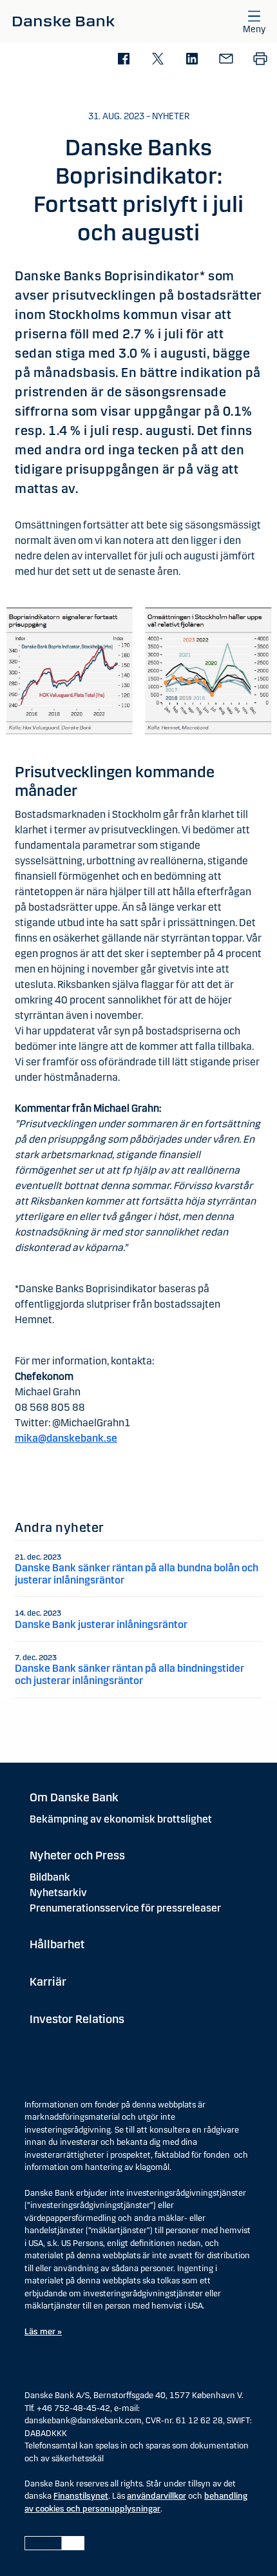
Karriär (48, 1982)
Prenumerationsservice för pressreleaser (125, 1908)
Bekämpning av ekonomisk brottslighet (121, 1819)
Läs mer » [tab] (43, 2332)
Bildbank (50, 1877)
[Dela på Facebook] (123, 60)
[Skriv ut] (260, 60)
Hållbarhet (57, 1944)
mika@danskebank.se (66, 1438)
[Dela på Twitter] (158, 60)
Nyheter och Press (77, 1855)
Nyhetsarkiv (58, 1893)
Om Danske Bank (74, 1797)
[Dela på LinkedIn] (192, 60)
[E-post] (226, 60)
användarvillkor (157, 2496)
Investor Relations (77, 2019)
